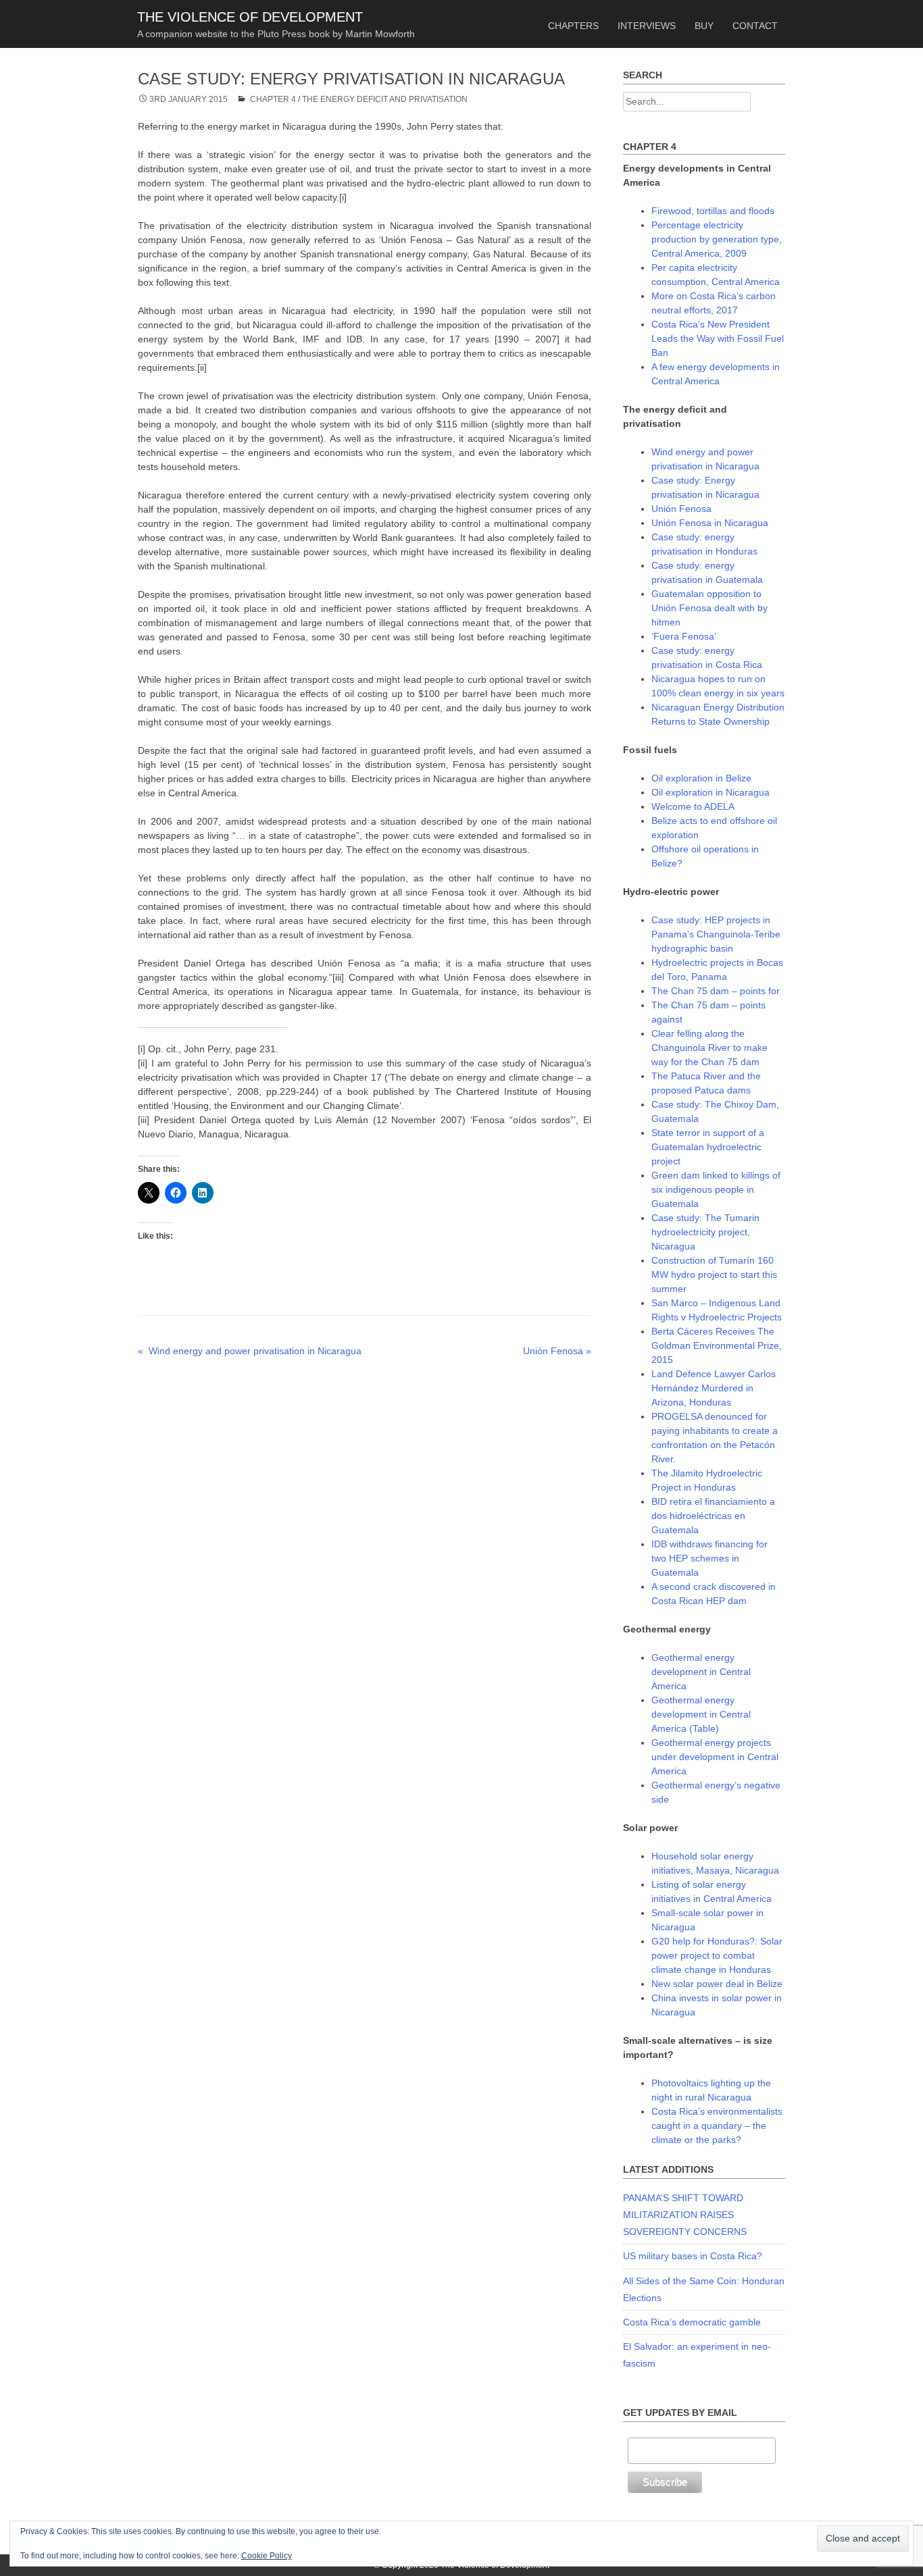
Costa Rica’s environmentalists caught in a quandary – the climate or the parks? (717, 2126)
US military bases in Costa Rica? (693, 2256)
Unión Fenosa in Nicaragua (710, 523)
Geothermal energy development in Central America (701, 1672)
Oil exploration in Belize (701, 778)
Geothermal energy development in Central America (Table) (701, 1714)
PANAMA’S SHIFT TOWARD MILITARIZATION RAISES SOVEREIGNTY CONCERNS (685, 2215)
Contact (755, 26)
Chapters (573, 26)
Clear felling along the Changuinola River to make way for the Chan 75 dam (709, 1048)
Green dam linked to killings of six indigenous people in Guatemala (716, 1189)
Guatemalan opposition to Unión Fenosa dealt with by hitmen (709, 608)
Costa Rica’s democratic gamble (692, 2322)
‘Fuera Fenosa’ (684, 636)
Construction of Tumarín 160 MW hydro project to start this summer (714, 1274)
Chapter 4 (273, 99)
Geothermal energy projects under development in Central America (715, 1757)
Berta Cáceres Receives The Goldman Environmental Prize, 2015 (717, 1345)
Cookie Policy (267, 2556)
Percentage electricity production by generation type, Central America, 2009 (717, 239)
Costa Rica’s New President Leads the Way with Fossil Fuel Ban (718, 338)
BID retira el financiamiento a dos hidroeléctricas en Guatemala (713, 1516)
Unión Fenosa (681, 509)
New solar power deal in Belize (717, 1984)
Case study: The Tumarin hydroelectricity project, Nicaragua (705, 1232)
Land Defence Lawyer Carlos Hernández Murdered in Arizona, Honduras (714, 1388)
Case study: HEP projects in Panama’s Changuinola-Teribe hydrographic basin (716, 934)
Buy (704, 26)
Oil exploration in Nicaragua (710, 792)
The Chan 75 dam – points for (716, 991)
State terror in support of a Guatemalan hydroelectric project (708, 1147)
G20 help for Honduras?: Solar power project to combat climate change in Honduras (717, 1955)
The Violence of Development (250, 17)
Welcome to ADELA (693, 806)
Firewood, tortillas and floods (713, 211)
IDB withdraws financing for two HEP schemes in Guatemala (709, 1558)
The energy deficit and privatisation (385, 99)
